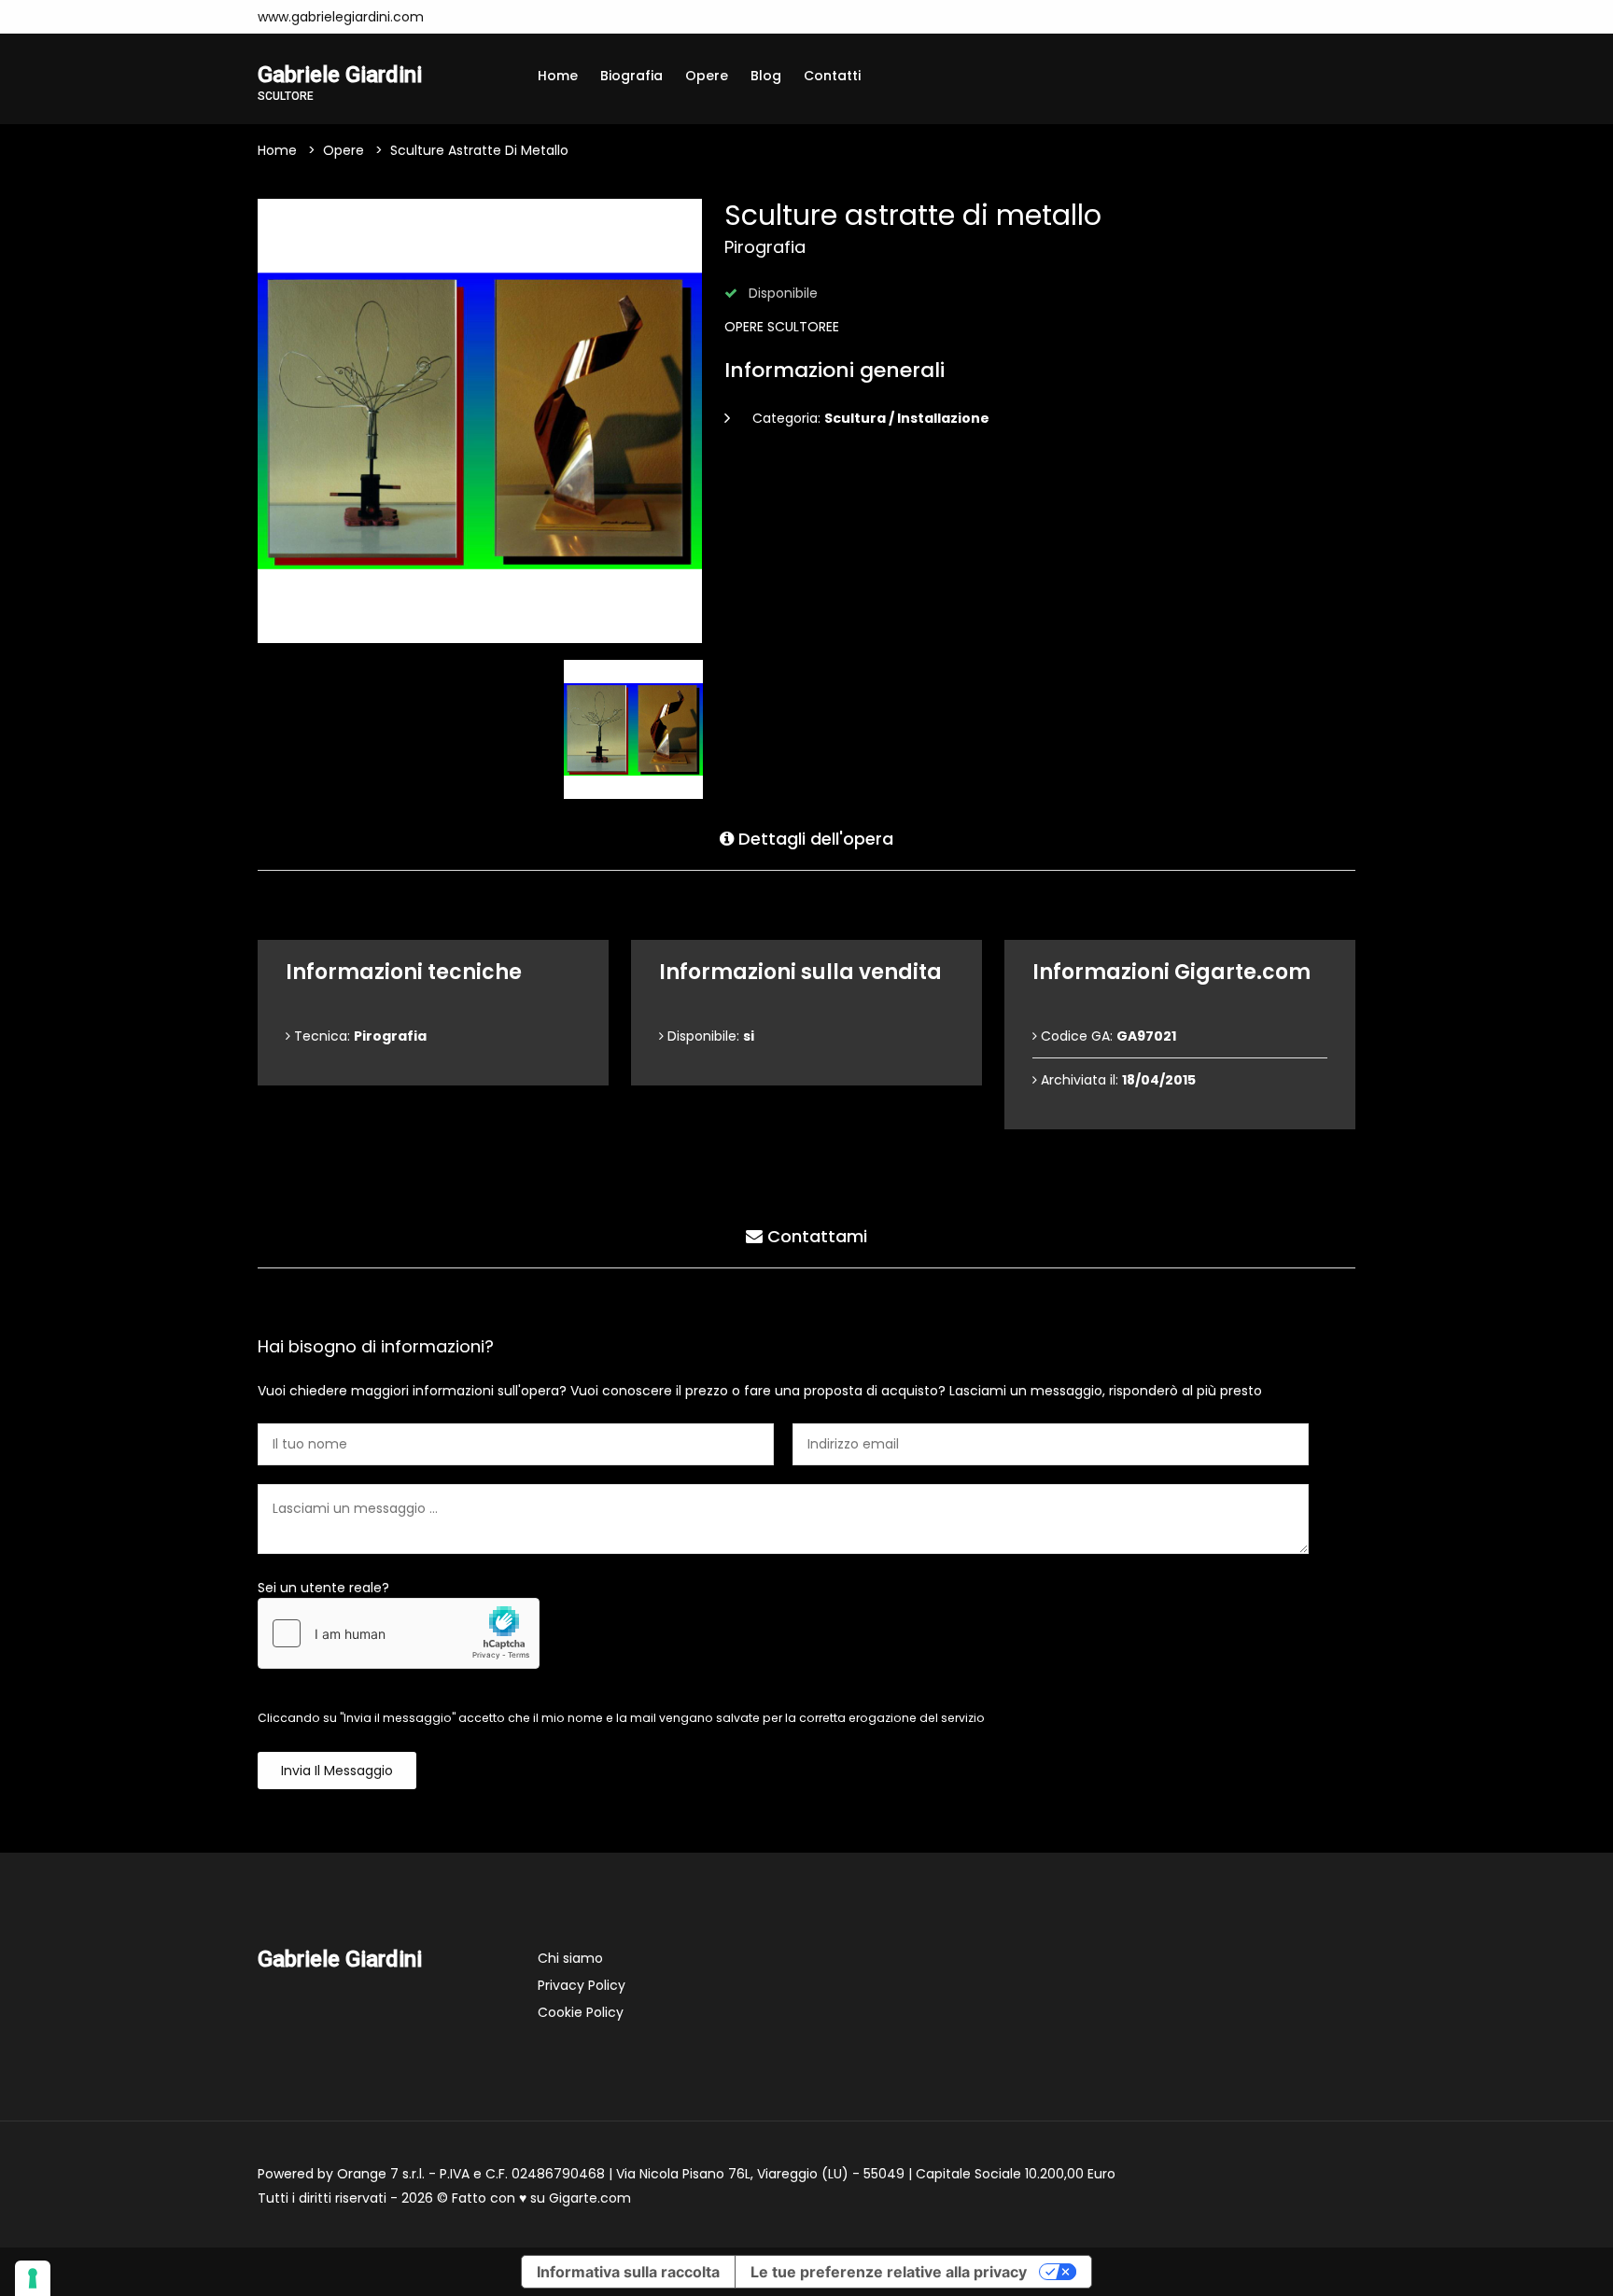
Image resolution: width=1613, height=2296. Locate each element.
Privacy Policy (582, 1985)
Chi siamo (570, 1958)
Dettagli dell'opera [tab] (814, 839)
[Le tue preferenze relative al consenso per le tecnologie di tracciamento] (33, 2278)
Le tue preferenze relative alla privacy (889, 2272)
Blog (766, 76)
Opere (707, 76)
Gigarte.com (590, 2198)
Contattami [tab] (815, 1236)
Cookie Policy (581, 2012)
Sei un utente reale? (323, 1588)
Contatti (832, 76)
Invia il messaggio (337, 1771)
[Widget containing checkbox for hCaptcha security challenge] (399, 1633)
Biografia (631, 76)
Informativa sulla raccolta (628, 2272)
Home (558, 76)
